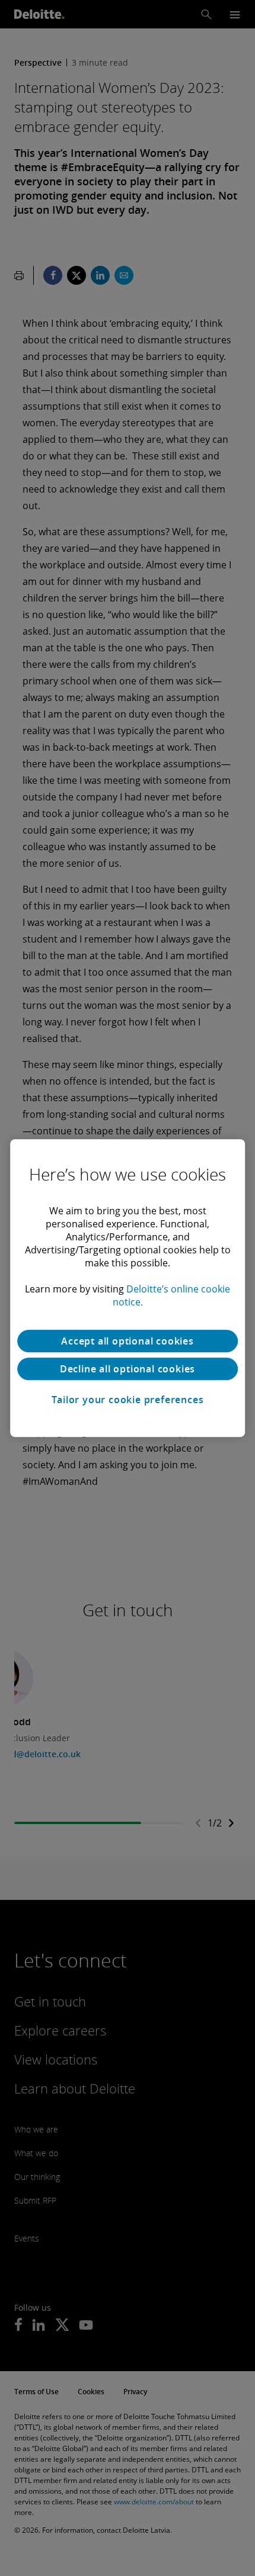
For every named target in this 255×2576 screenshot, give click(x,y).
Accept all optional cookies (128, 1341)
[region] (128, 1288)
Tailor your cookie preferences (128, 1400)
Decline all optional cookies (128, 1369)
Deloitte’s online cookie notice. (172, 1295)
